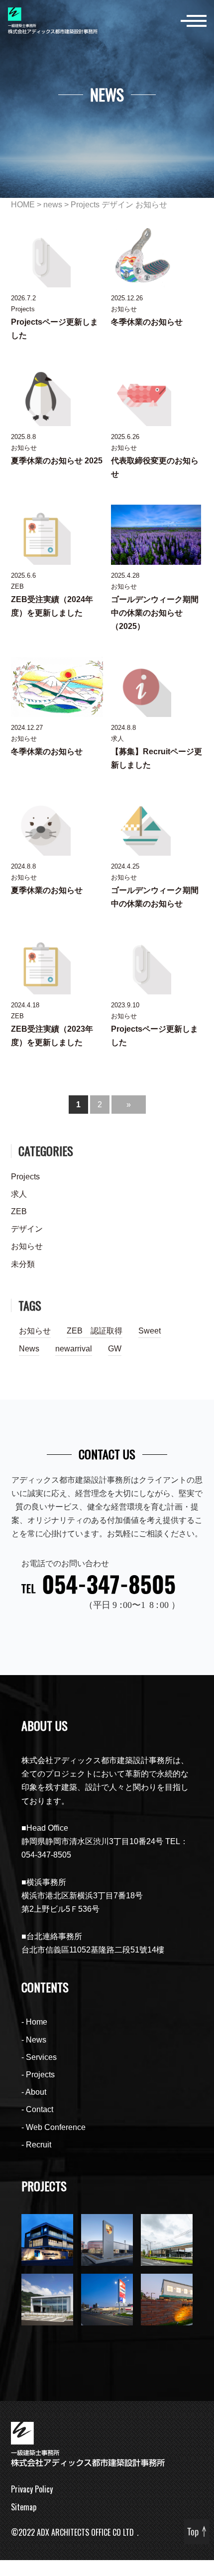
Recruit (39, 2145)
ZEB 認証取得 (95, 1331)
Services (41, 2057)
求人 (19, 1194)
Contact (40, 2109)
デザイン (117, 205)
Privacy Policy (32, 2489)
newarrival (74, 1349)
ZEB (19, 1211)
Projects (85, 205)
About (36, 2092)
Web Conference (56, 2127)
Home (37, 2022)
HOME (23, 205)
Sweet (150, 1331)
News (29, 1349)
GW (115, 1349)
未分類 (23, 1264)
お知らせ (151, 205)
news (53, 205)
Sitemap (24, 2507)
